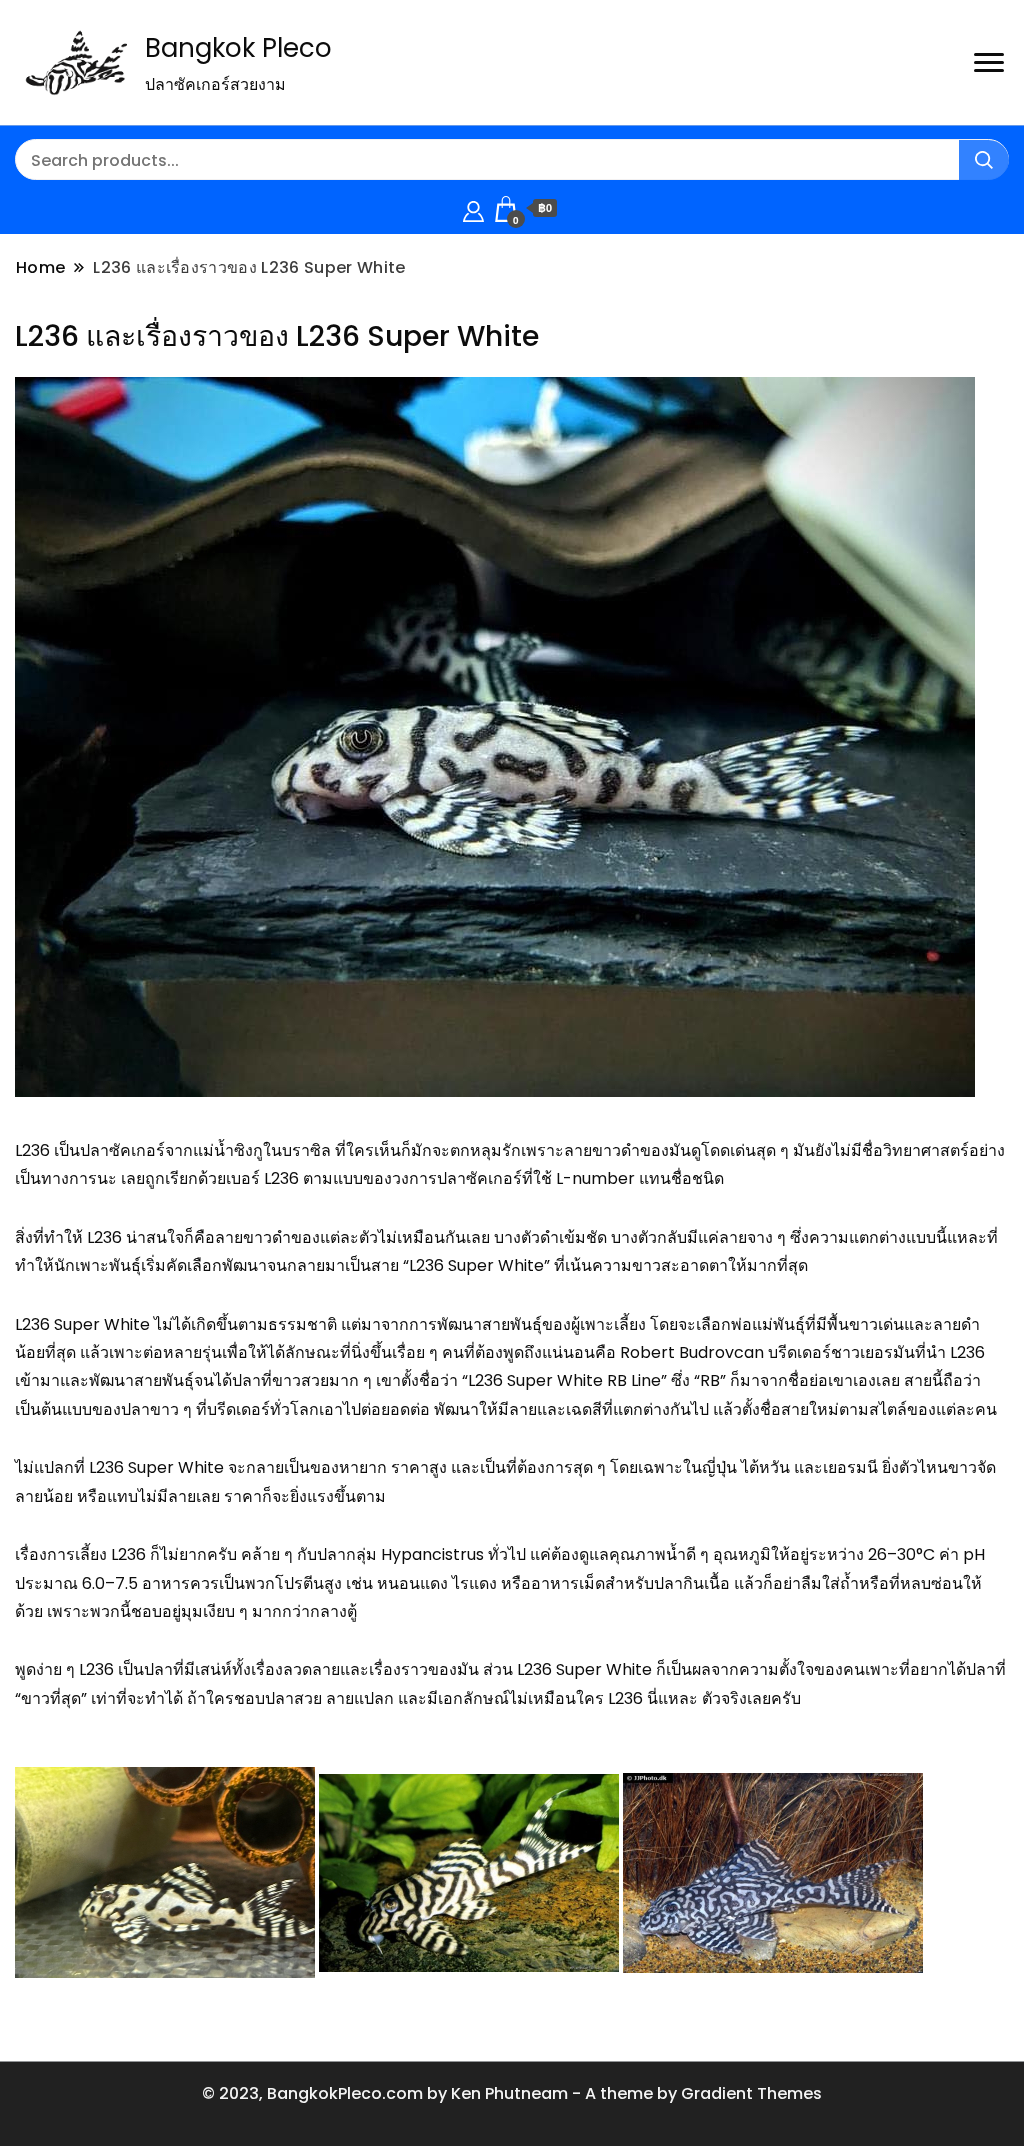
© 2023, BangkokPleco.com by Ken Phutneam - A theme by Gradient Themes (512, 2093)
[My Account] (473, 208)
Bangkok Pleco (238, 48)
